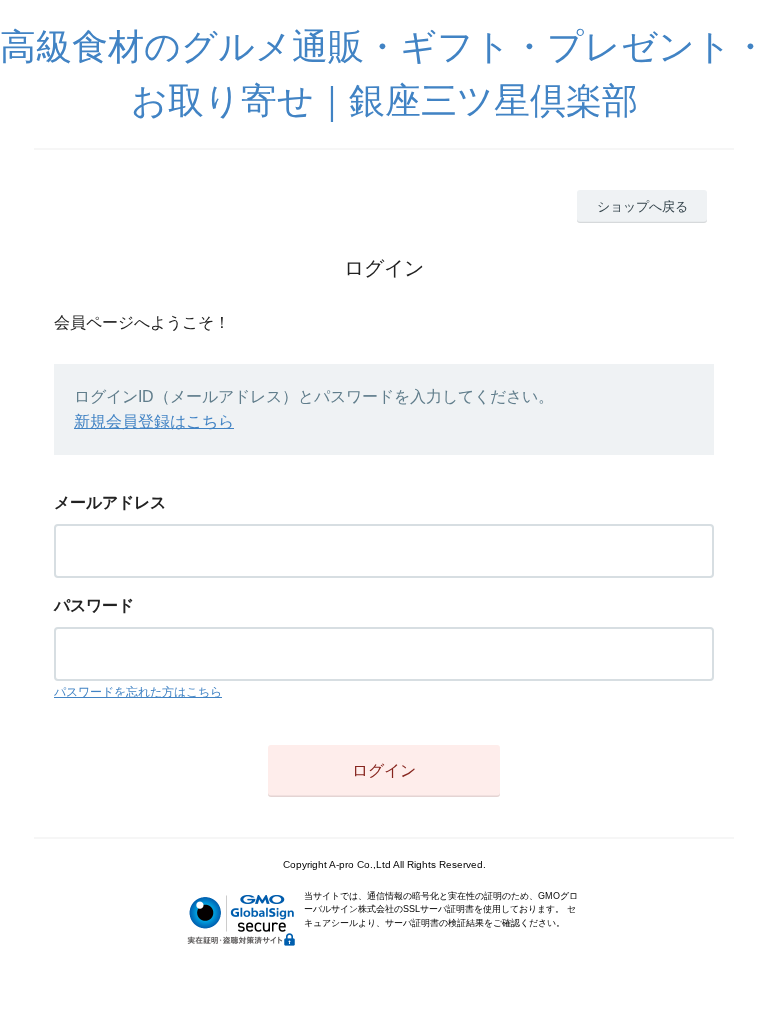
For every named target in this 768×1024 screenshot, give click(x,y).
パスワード (94, 605)
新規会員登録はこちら (154, 421)
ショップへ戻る (642, 206)
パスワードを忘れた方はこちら (138, 692)
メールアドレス (110, 502)
